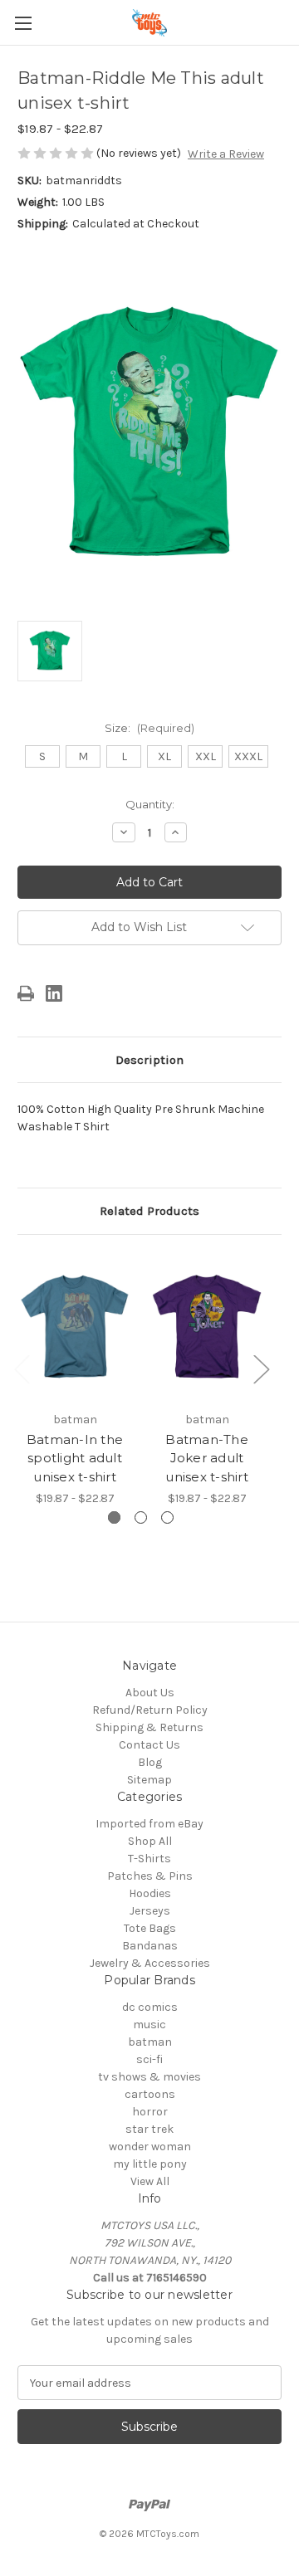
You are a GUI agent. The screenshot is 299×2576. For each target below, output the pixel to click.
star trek (149, 2129)
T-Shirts (149, 1859)
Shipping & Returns (149, 1727)
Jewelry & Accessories (150, 1963)
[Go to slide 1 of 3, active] (114, 1517)
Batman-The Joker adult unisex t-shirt (207, 1458)
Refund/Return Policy (150, 1710)
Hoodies (150, 1893)
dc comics (150, 2007)
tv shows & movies (149, 2077)
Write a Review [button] (226, 154)
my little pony (150, 2164)
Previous (22, 1369)
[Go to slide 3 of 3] (167, 1517)
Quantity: (150, 804)
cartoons (150, 2094)
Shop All (150, 1841)
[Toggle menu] (23, 23)
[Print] (26, 993)
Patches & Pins (150, 1876)
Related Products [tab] (149, 1211)
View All (150, 2181)
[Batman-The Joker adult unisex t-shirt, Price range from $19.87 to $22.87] (207, 1327)
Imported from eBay (149, 1824)
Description (149, 1060)
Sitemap (149, 1780)
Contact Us (149, 1745)
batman (150, 2042)
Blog (150, 1762)
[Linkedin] (54, 993)
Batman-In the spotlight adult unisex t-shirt (75, 1458)
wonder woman (150, 2147)
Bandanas (150, 1946)
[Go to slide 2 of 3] (141, 1517)
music (149, 2025)
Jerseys (150, 1911)
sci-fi (149, 2059)
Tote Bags (150, 1928)
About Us (150, 1693)
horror (150, 2112)
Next (261, 1369)
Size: (149, 728)
